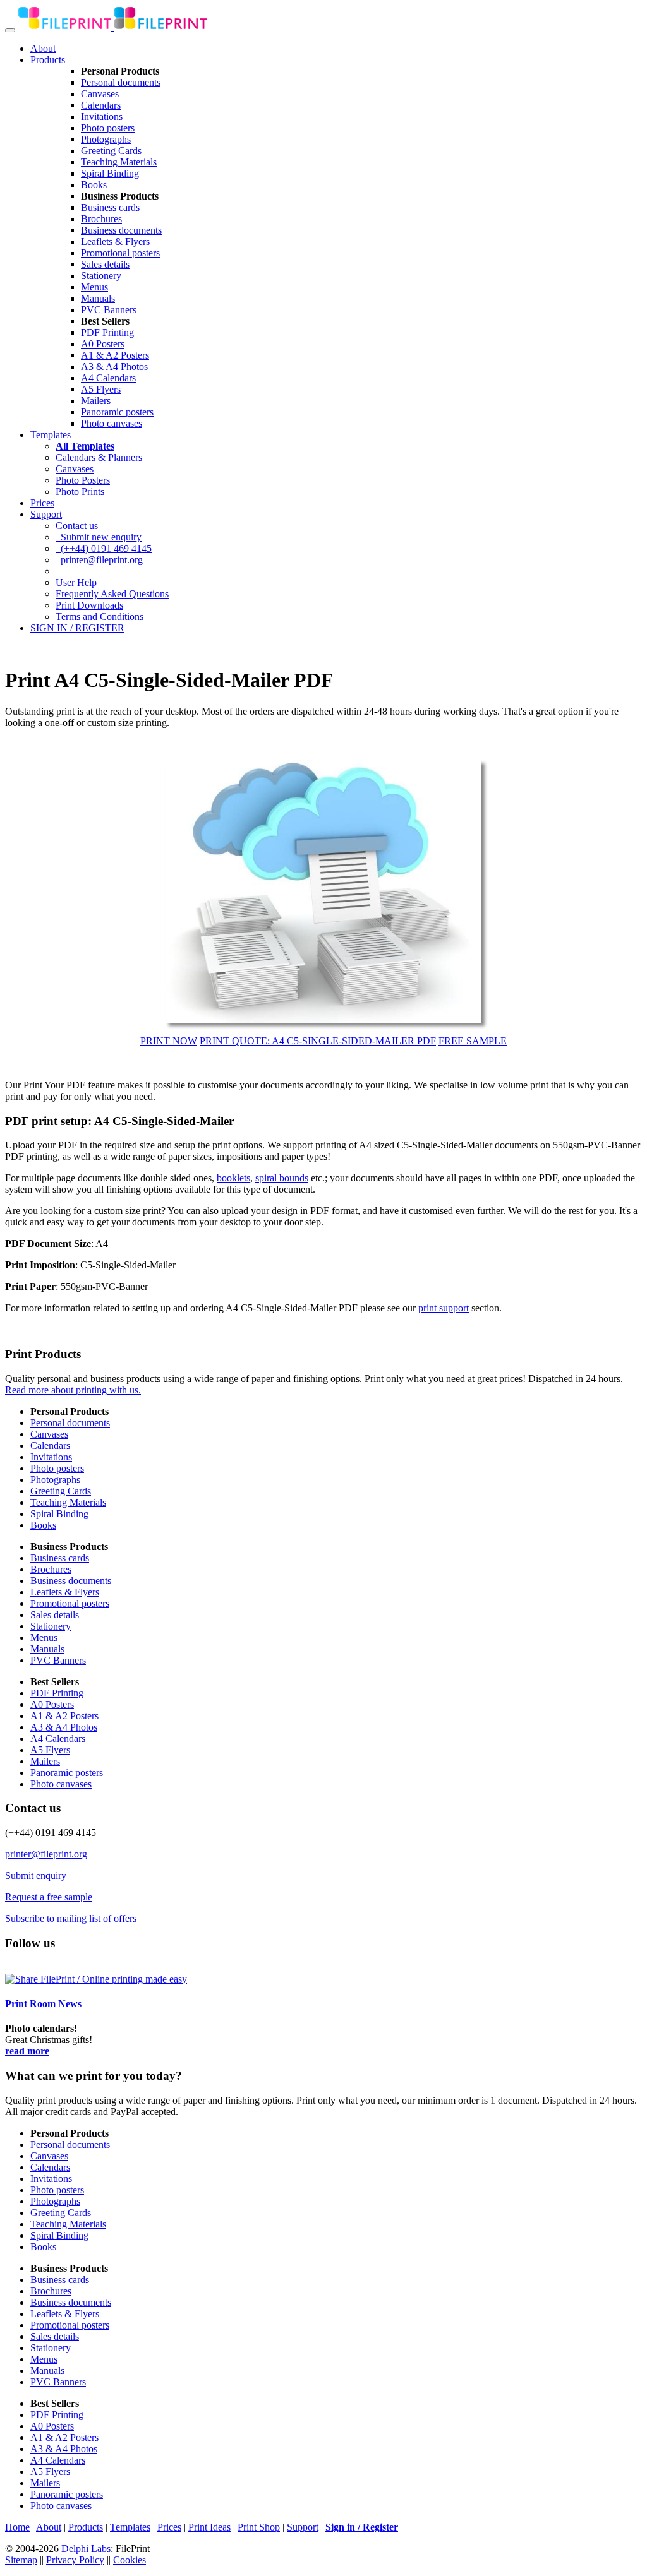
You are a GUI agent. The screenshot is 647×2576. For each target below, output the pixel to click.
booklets (233, 1178)
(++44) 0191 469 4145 (104, 548)
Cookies (130, 2560)
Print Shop (259, 2527)
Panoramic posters (117, 412)
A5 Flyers (101, 389)
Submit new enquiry (99, 537)
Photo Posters (83, 480)
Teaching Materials (119, 162)
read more (27, 2051)
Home (17, 2527)
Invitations (102, 116)
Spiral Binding (110, 173)
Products (48, 60)
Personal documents (121, 82)
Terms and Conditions (100, 617)
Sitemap (21, 2560)
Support (46, 514)
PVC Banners (109, 310)
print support (444, 1308)
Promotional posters (120, 253)
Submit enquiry (36, 1875)
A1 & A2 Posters (115, 355)
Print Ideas (209, 2527)
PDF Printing (107, 332)
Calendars (101, 105)
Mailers (96, 401)
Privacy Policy (75, 2560)
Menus (94, 287)
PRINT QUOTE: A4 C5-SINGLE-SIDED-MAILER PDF (318, 1041)
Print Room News (43, 2004)
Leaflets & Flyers (115, 241)
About (43, 48)
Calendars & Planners (99, 457)
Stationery (101, 276)
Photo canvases (112, 423)
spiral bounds (282, 1178)
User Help (76, 582)
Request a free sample (49, 1897)
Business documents (121, 230)
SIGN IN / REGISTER (77, 628)
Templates (51, 435)
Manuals (98, 298)
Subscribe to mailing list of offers (71, 1918)
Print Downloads (89, 605)
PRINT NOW (169, 1041)
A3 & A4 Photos (114, 367)
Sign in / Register (362, 2527)
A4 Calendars (108, 378)
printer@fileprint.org (99, 560)
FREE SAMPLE (473, 1041)
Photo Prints (80, 492)
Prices (42, 503)
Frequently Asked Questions (112, 594)
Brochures (101, 219)
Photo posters (108, 128)
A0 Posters (103, 344)
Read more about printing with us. (73, 1390)
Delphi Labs (86, 2549)
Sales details (105, 264)
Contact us (77, 526)
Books (94, 185)
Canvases (100, 94)
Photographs (106, 139)
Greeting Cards (111, 151)
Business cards (110, 207)
